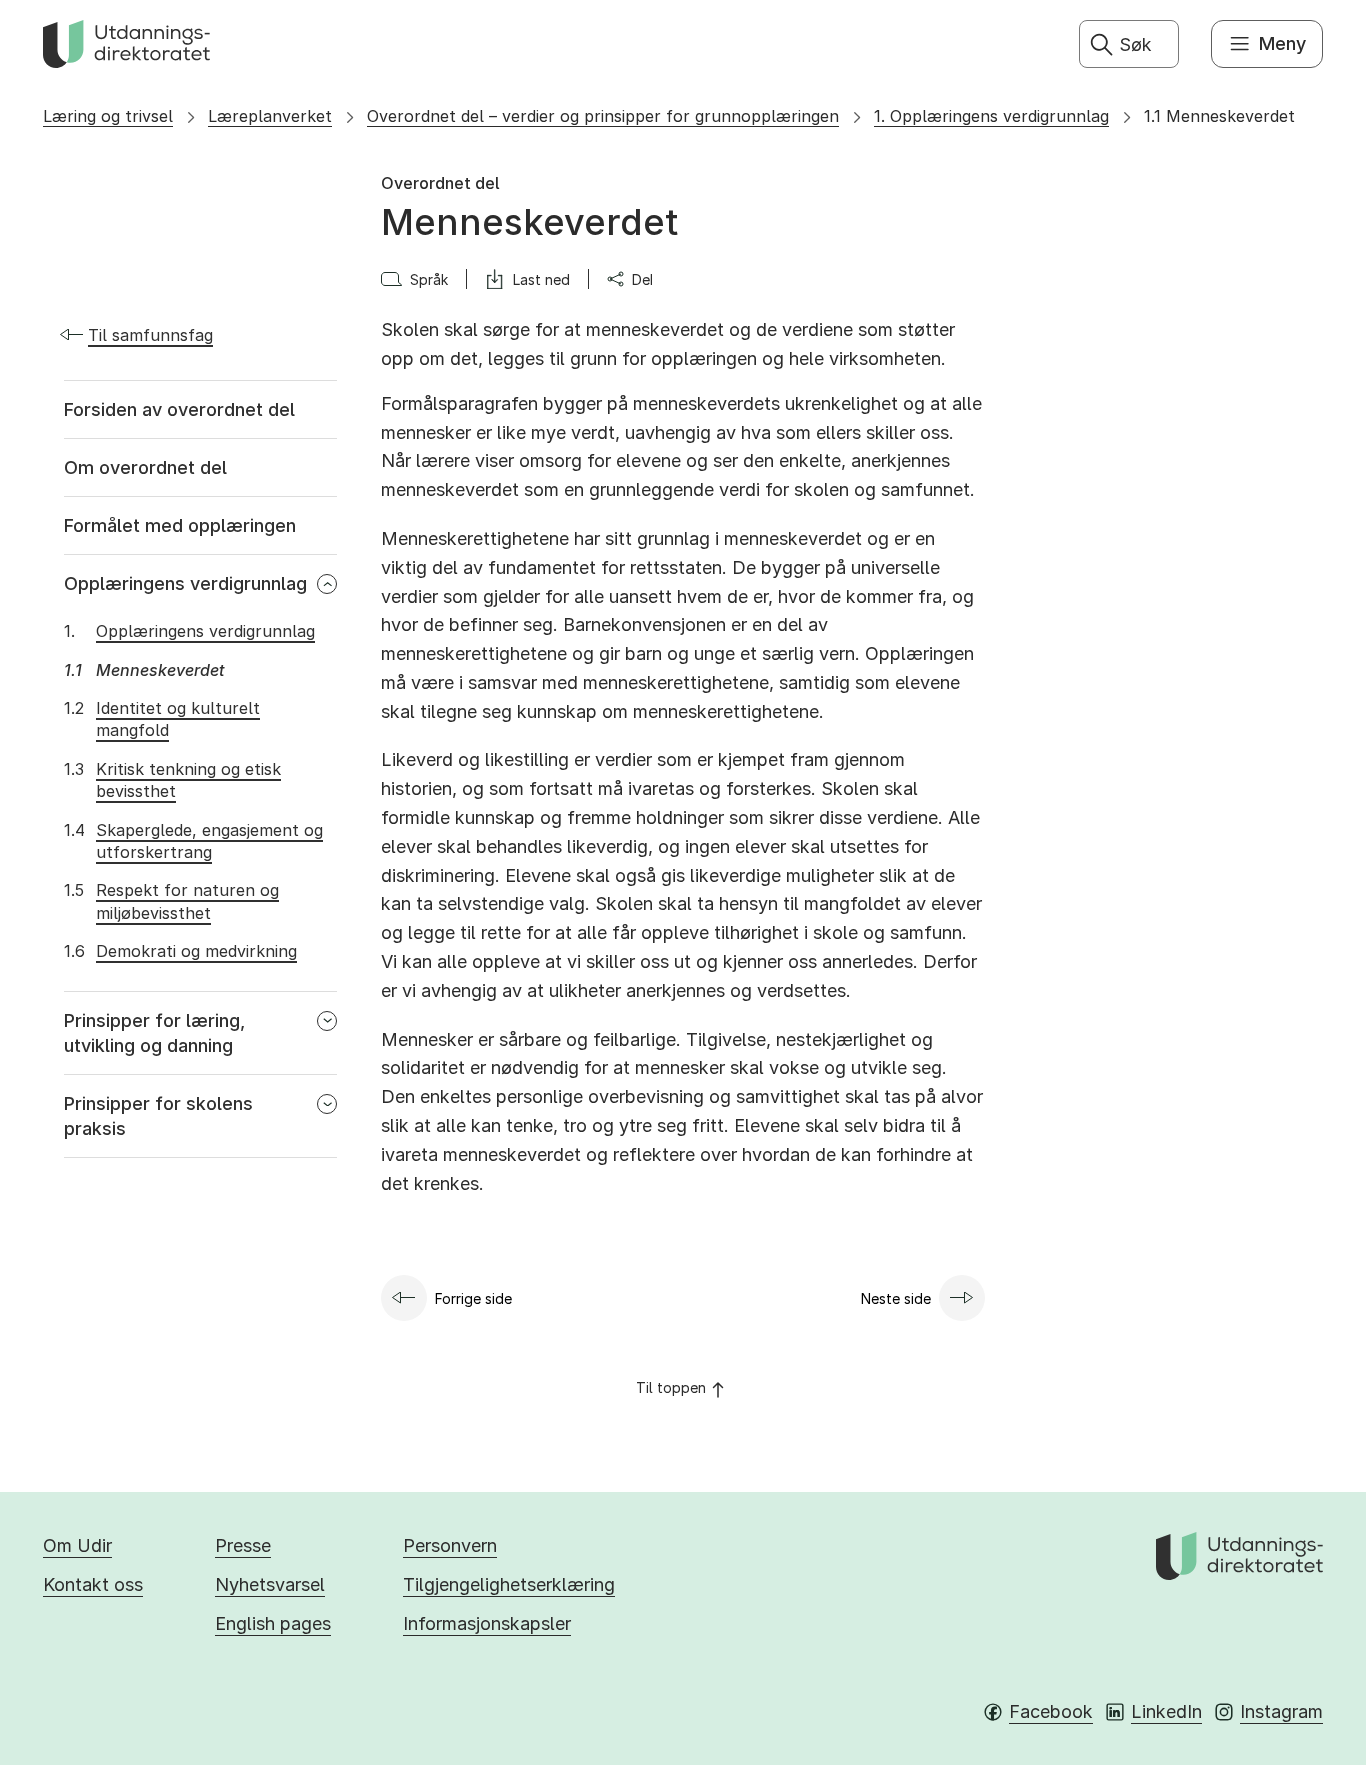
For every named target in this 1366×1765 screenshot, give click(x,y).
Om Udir (77, 1545)
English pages (273, 1623)
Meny (1282, 43)
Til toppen (671, 1387)
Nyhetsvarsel (270, 1584)
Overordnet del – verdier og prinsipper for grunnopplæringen (603, 116)
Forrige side (473, 1298)
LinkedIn (1166, 1711)
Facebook (1051, 1711)
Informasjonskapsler (487, 1623)
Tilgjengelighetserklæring (509, 1584)
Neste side (896, 1298)
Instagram (1281, 1711)
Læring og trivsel (108, 116)
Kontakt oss (93, 1584)
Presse (243, 1545)
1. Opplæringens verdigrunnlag (991, 116)
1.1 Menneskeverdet (1219, 116)
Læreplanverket (270, 116)
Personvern (450, 1545)
